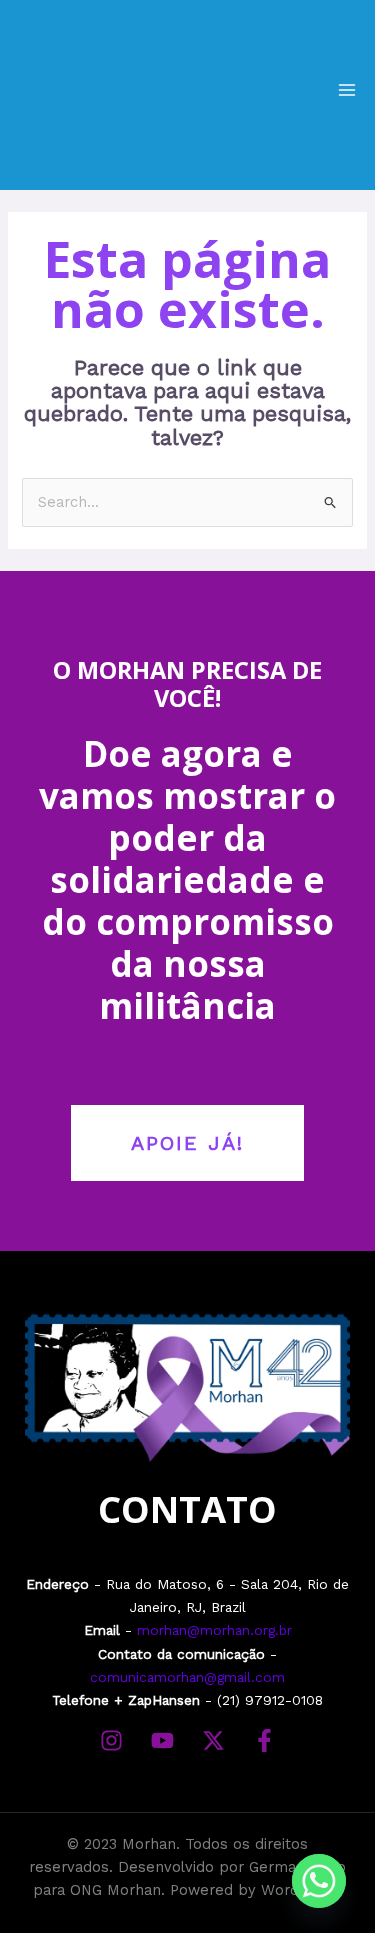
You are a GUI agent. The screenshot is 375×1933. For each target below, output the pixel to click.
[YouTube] (162, 1740)
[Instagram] (111, 1740)
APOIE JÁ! (187, 1143)
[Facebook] (264, 1740)
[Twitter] (213, 1740)
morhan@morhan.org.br (214, 1630)
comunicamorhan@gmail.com (187, 1677)
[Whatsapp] (319, 1881)
